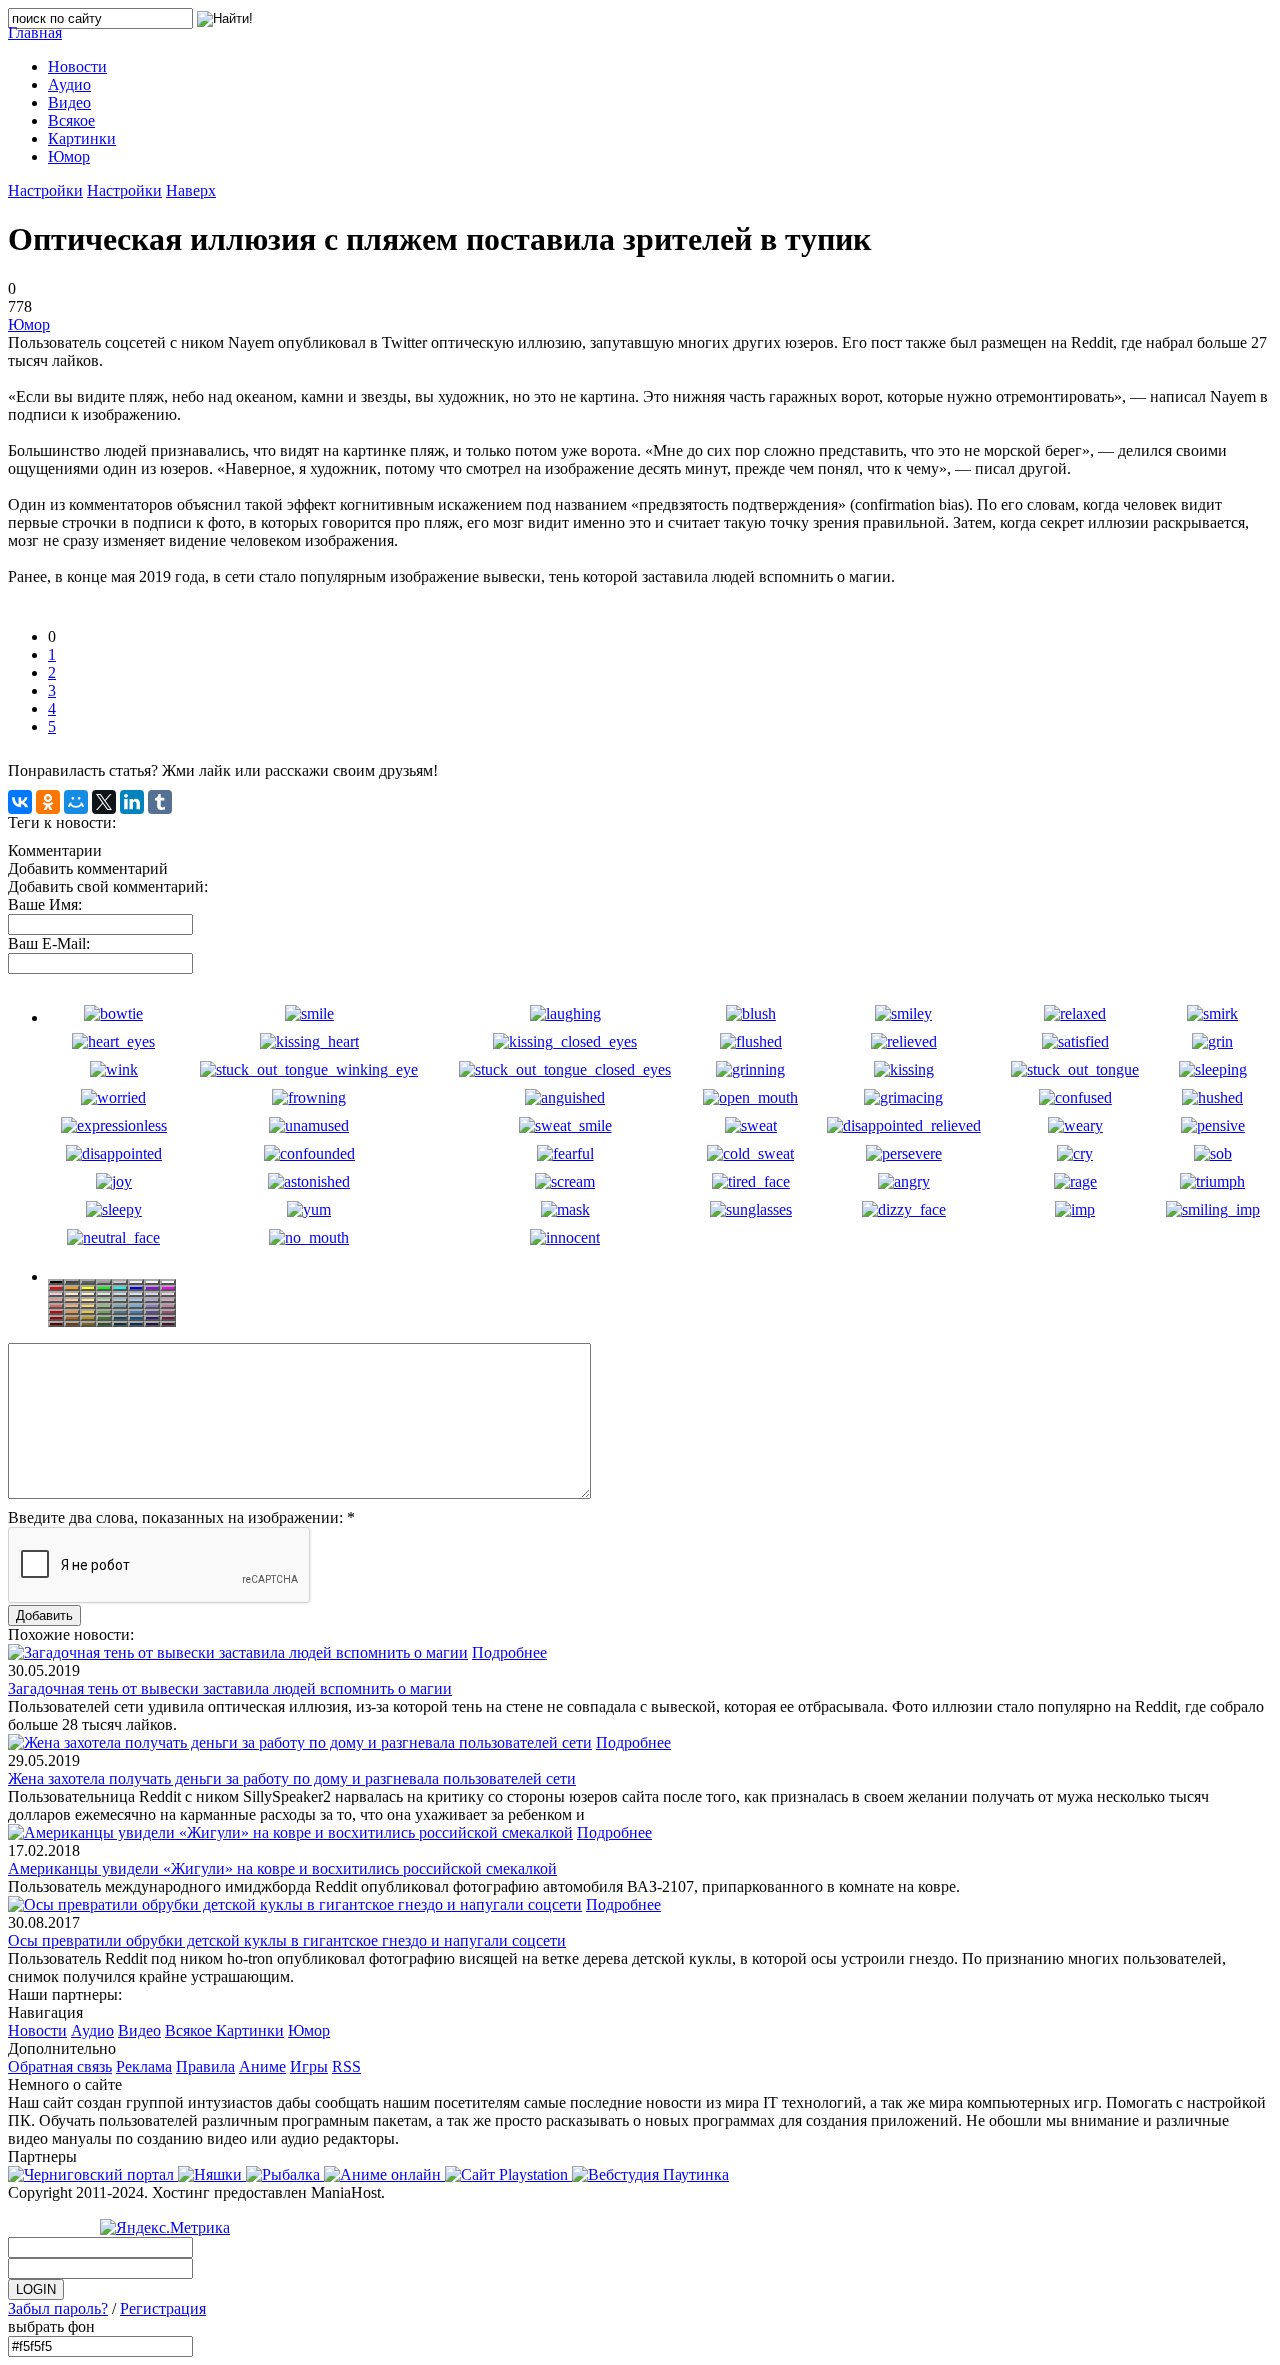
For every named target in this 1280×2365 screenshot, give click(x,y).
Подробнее (509, 1652)
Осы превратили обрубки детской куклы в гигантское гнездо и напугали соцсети (287, 1940)
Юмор (29, 324)
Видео (139, 2030)
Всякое (190, 2030)
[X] (104, 802)
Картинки (250, 2030)
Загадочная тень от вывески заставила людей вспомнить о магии (230, 1688)
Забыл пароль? (58, 2308)
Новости (37, 2030)
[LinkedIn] (132, 802)
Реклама (144, 2066)
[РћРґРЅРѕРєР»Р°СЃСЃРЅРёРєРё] (48, 802)
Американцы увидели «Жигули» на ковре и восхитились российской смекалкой (282, 1868)
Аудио (92, 2030)
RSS (346, 2066)
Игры (309, 2066)
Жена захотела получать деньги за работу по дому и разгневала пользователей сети (292, 1778)
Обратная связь (60, 2066)
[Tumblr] (160, 802)
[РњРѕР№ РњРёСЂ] (76, 802)
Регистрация (163, 2308)
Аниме (262, 2066)
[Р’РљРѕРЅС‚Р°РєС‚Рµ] (20, 802)
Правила (205, 2066)
